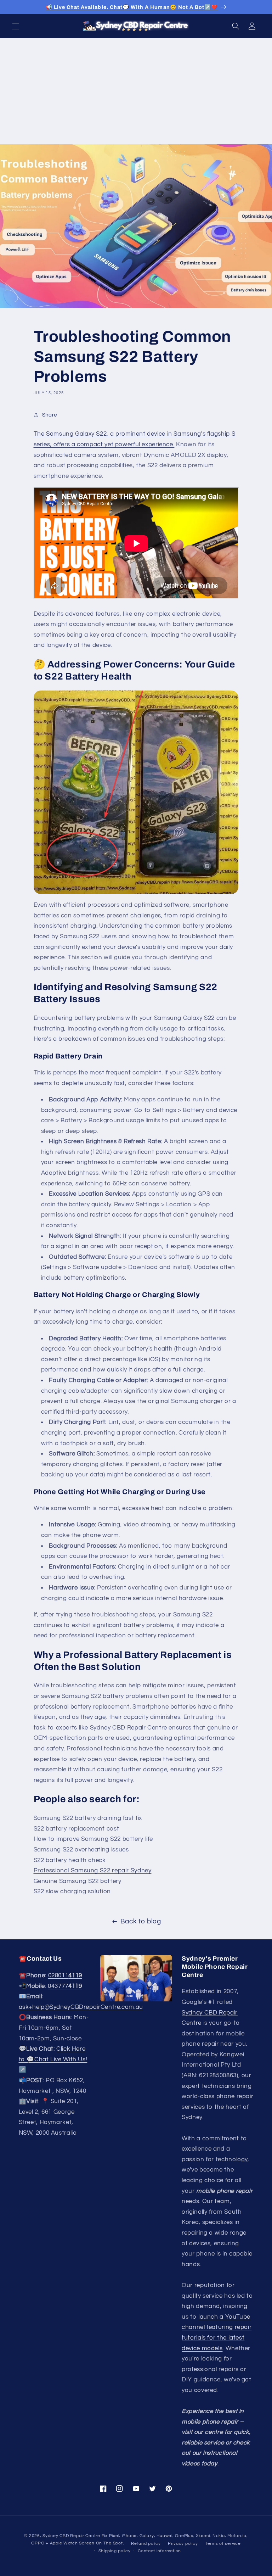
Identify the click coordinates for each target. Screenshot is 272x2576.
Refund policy (146, 2544)
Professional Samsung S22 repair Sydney (93, 1871)
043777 (65, 1986)
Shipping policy (115, 2551)
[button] (16, 26)
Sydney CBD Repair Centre (71, 2536)
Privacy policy (183, 2544)
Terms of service (223, 2544)
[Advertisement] (136, 91)
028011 (65, 1976)
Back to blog (141, 1921)
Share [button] (50, 415)
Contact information (159, 2551)
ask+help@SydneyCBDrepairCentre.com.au (81, 2007)
